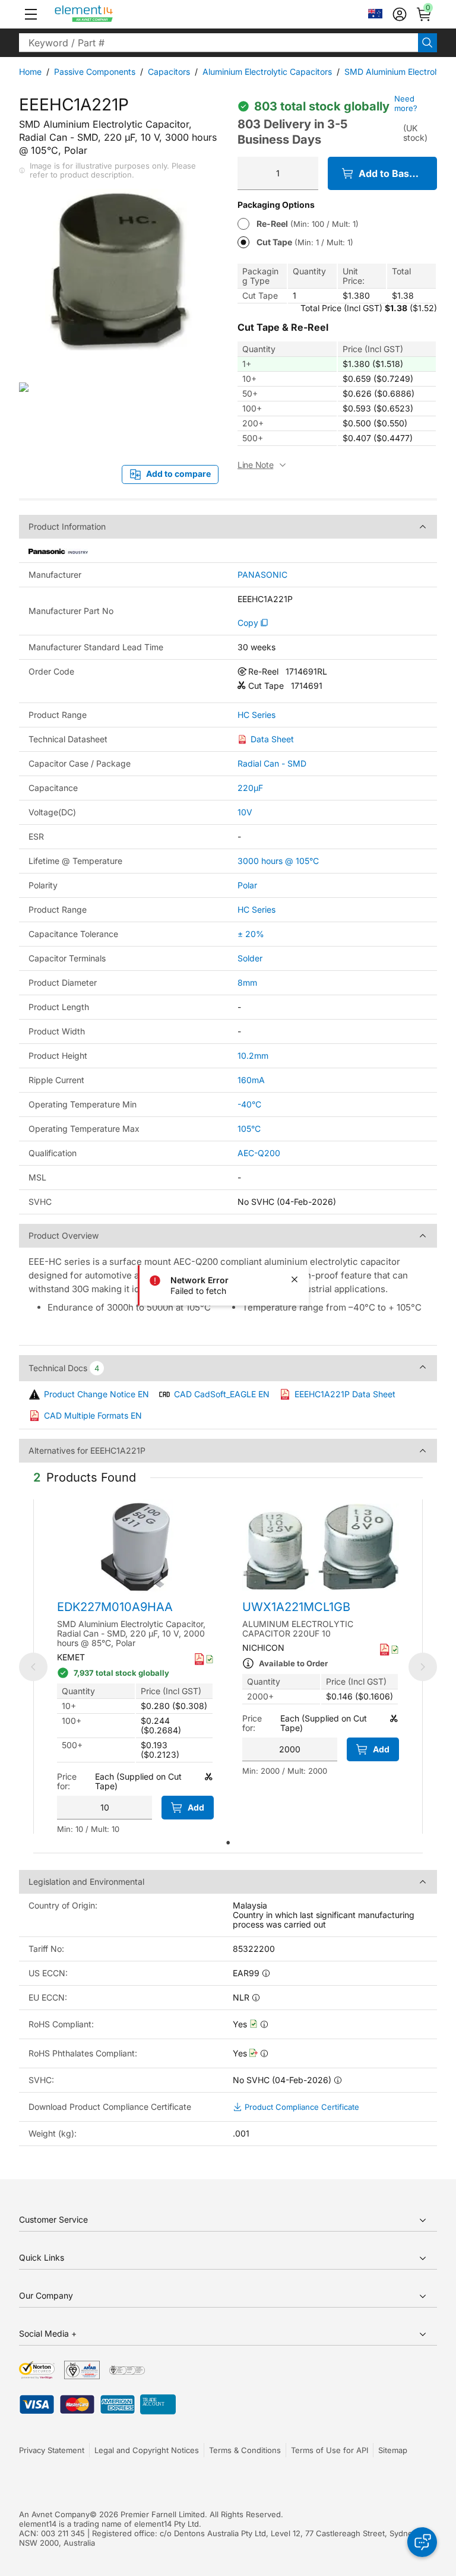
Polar (247, 885)
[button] (31, 14)
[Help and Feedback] (422, 2542)
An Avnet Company (54, 2514)
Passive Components (95, 72)
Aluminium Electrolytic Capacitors (267, 72)
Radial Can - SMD (272, 763)
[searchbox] (218, 43)
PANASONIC (262, 575)
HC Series (256, 715)
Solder (250, 958)
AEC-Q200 (259, 1153)
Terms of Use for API (330, 2450)
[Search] (427, 43)
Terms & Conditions (245, 2450)
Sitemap (393, 2450)
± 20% (251, 934)
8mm (247, 982)
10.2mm (253, 1056)
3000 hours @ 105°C (278, 861)
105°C (249, 1129)
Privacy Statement (52, 2450)
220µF (250, 788)
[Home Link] (106, 14)
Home (30, 72)
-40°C (249, 1104)
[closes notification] (294, 1280)
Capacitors (169, 72)
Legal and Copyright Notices (147, 2450)
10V (245, 812)
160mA (251, 1080)
